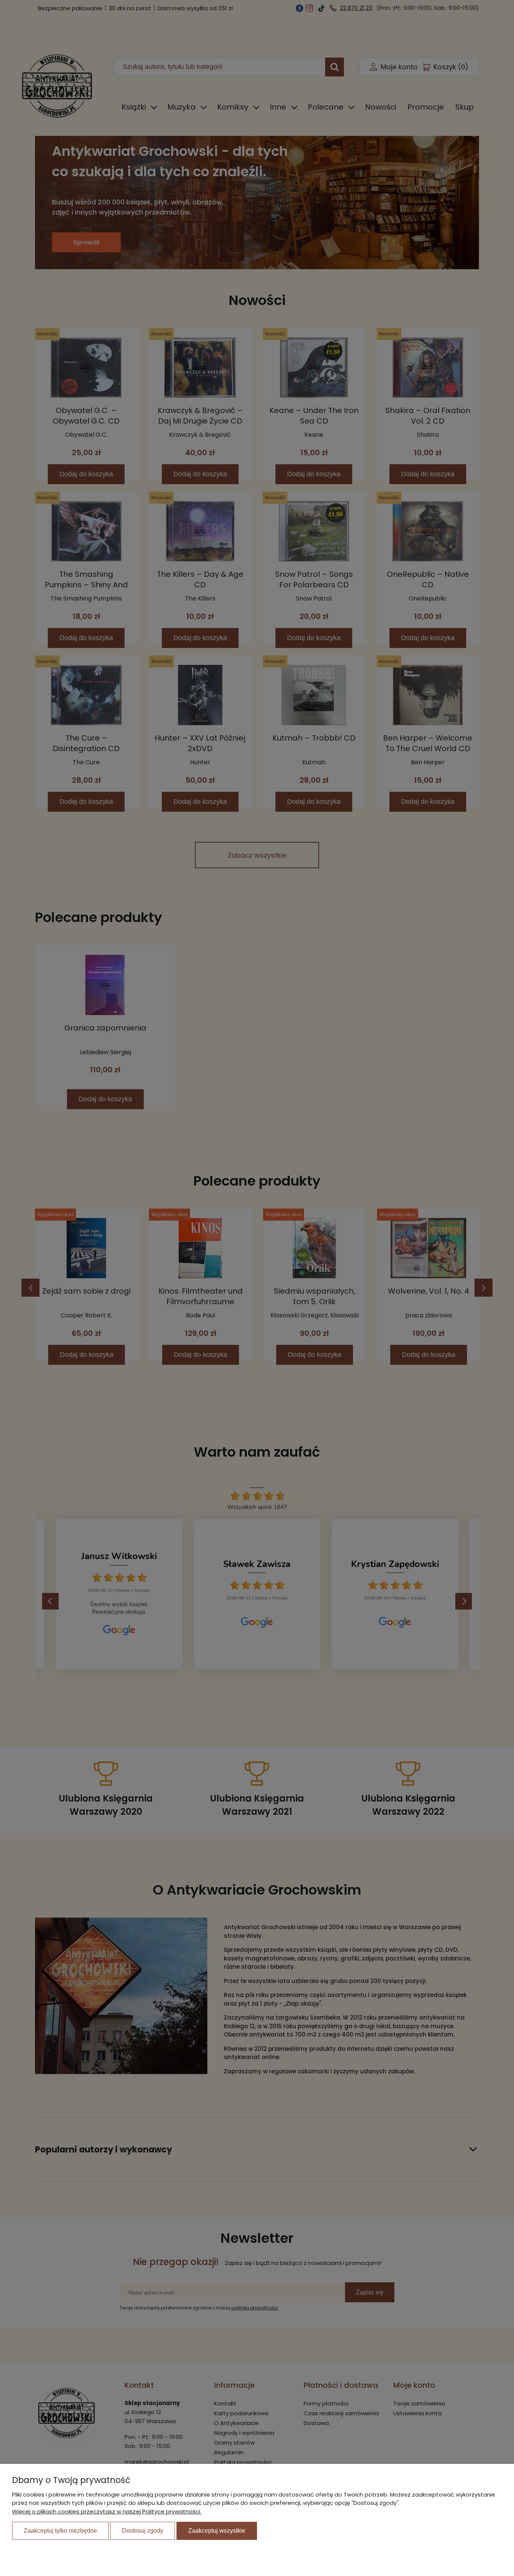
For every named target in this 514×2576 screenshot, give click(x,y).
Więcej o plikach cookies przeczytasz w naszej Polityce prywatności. (107, 2511)
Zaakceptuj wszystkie (217, 2531)
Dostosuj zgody (143, 2531)
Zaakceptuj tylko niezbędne (60, 2531)
